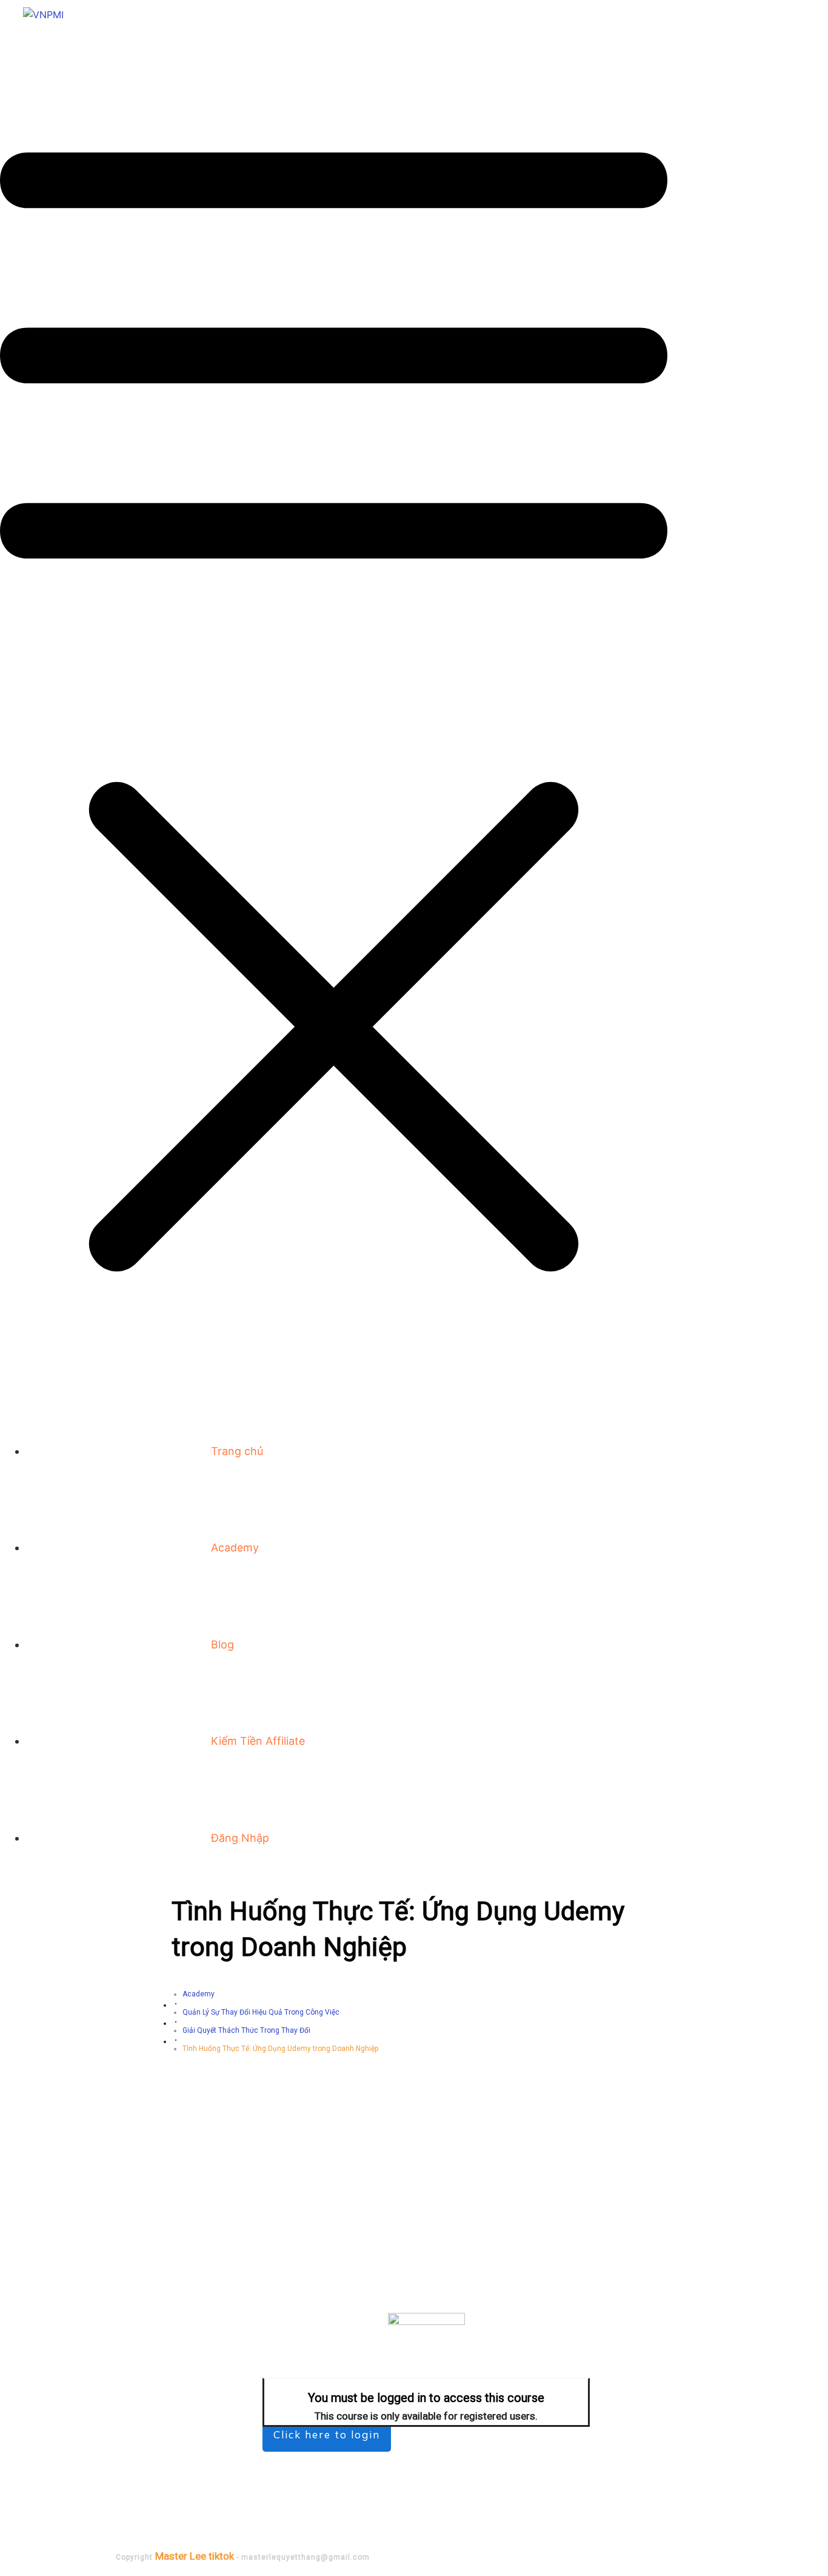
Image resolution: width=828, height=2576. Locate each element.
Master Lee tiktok (195, 2556)
